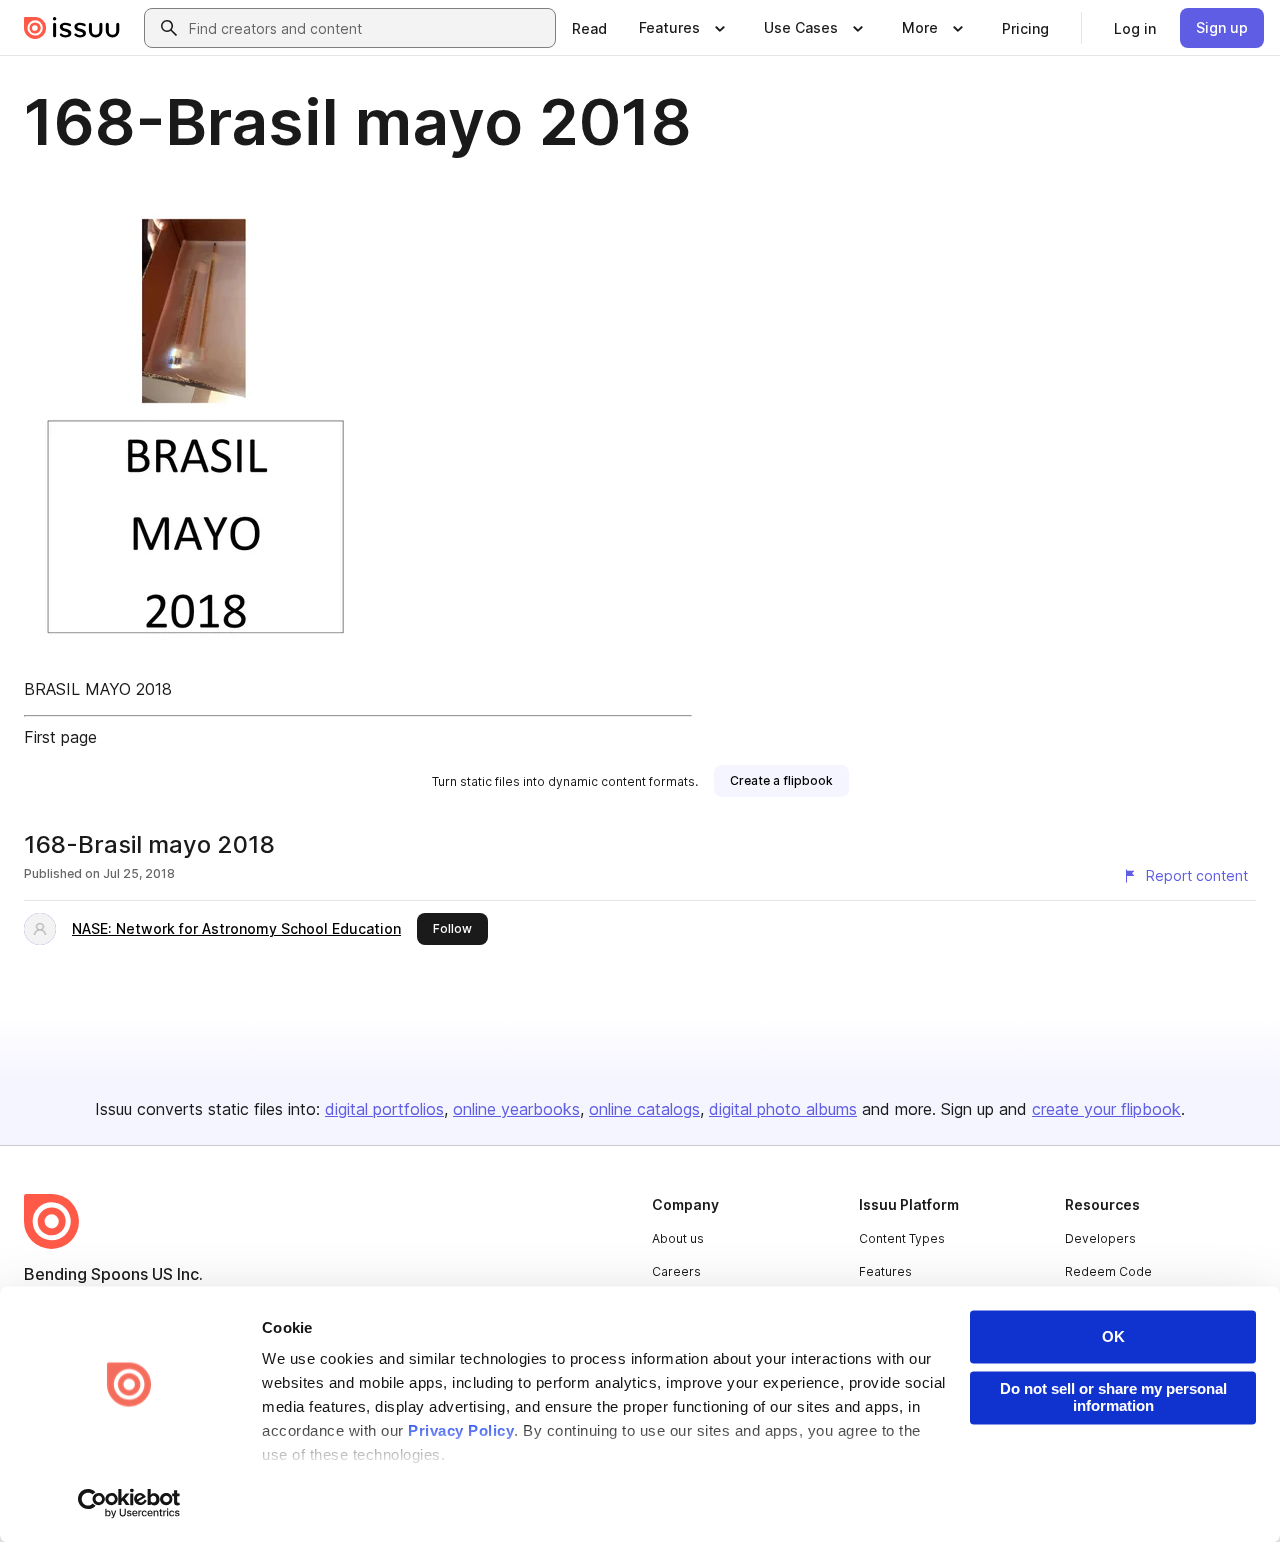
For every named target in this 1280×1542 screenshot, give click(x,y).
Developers (1100, 1238)
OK (1113, 1336)
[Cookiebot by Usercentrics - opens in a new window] (129, 1503)
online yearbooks (516, 1109)
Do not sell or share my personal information (1113, 1397)
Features (885, 1271)
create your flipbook (1106, 1109)
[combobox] (368, 28)
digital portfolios (384, 1109)
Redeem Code (1108, 1271)
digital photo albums (783, 1109)
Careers (676, 1271)
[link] (589, 28)
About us (678, 1238)
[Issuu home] (72, 28)
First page (60, 737)
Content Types (902, 1238)
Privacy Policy (461, 1431)
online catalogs (644, 1109)
